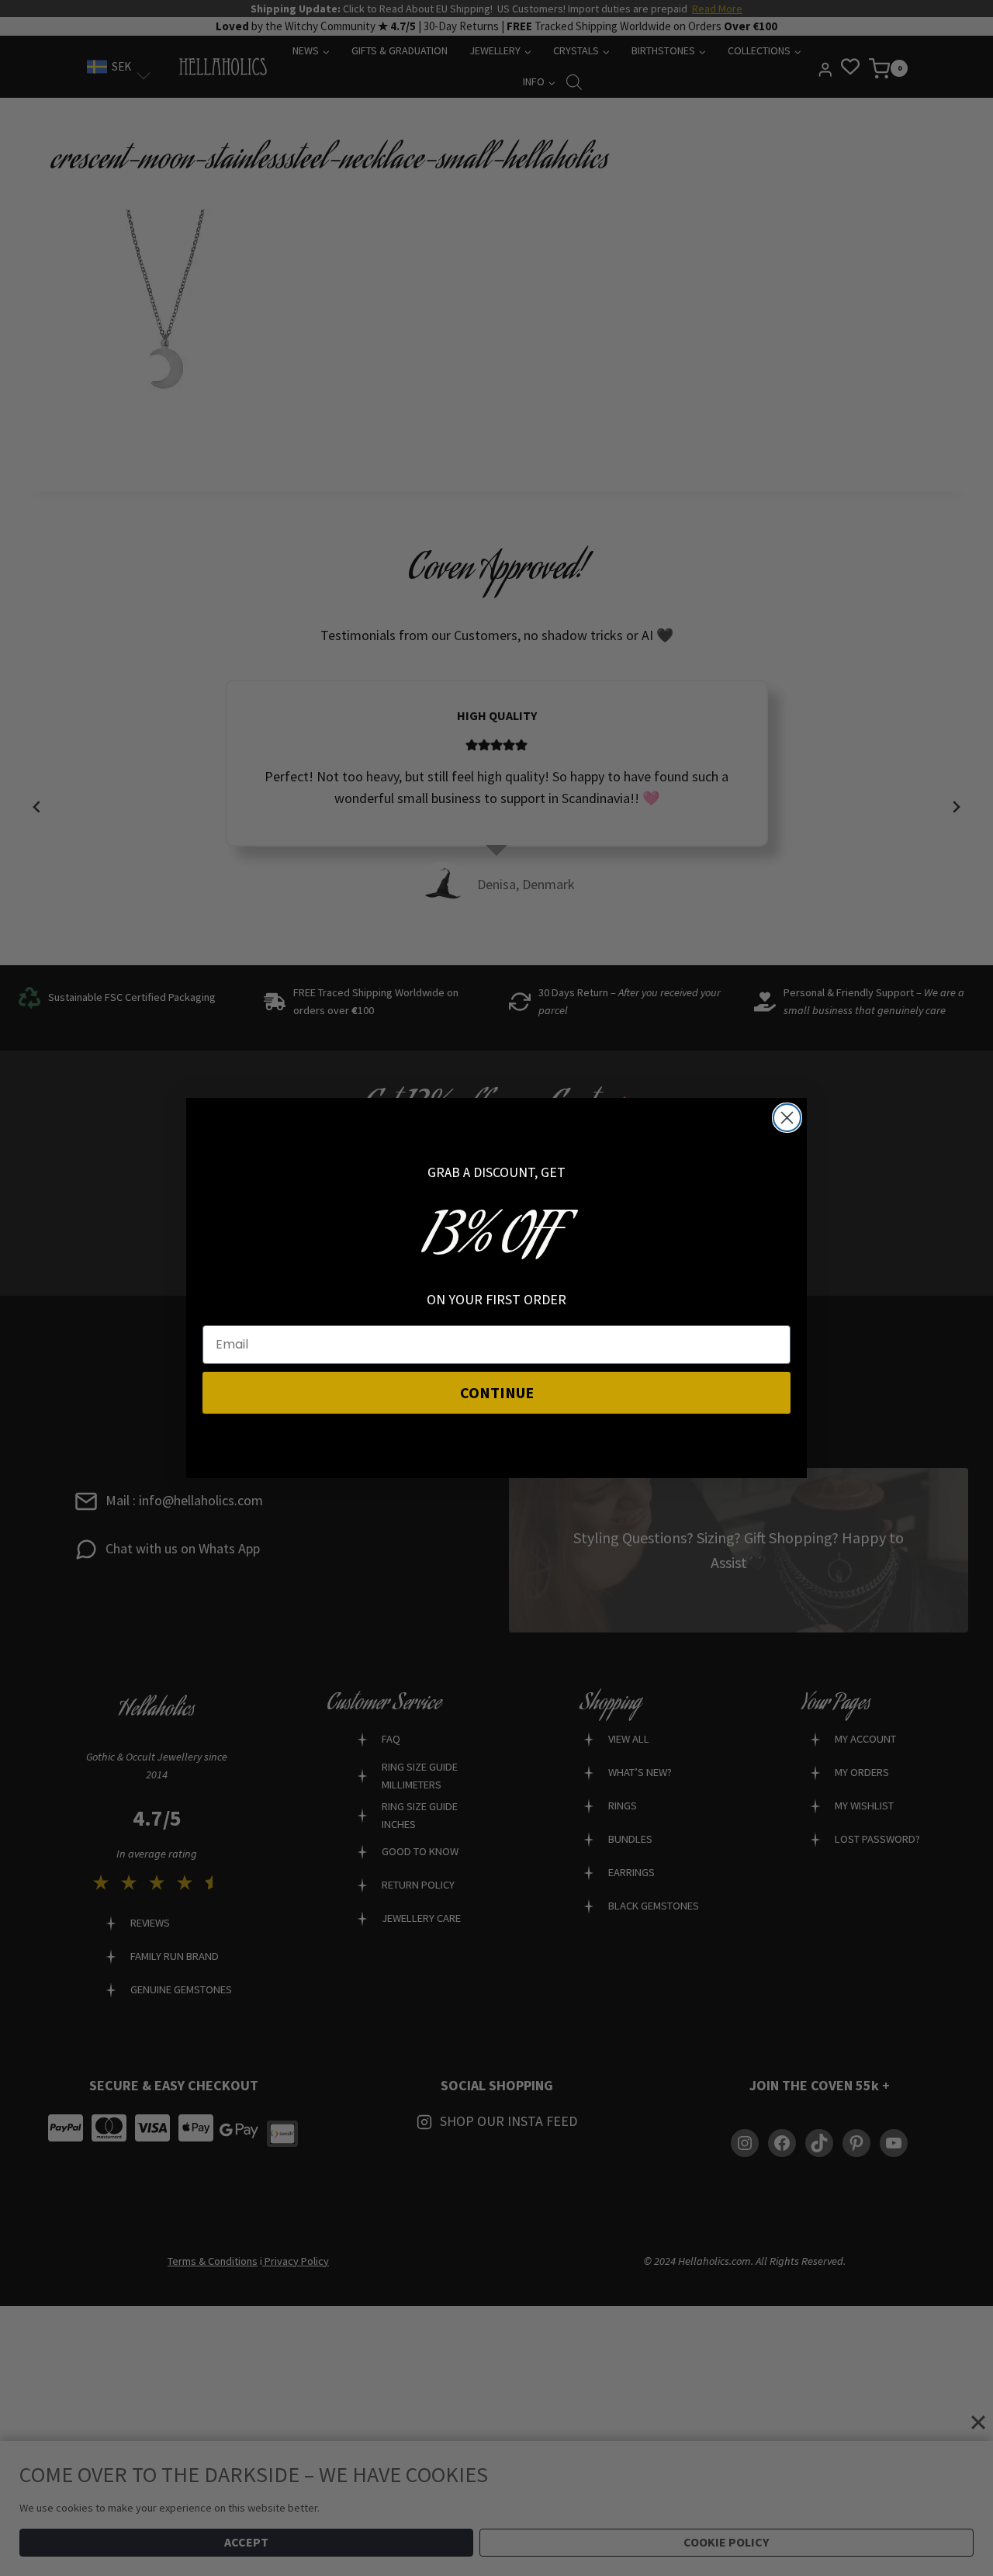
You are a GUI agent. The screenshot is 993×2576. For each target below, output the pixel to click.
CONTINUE (497, 1392)
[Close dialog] (787, 1118)
